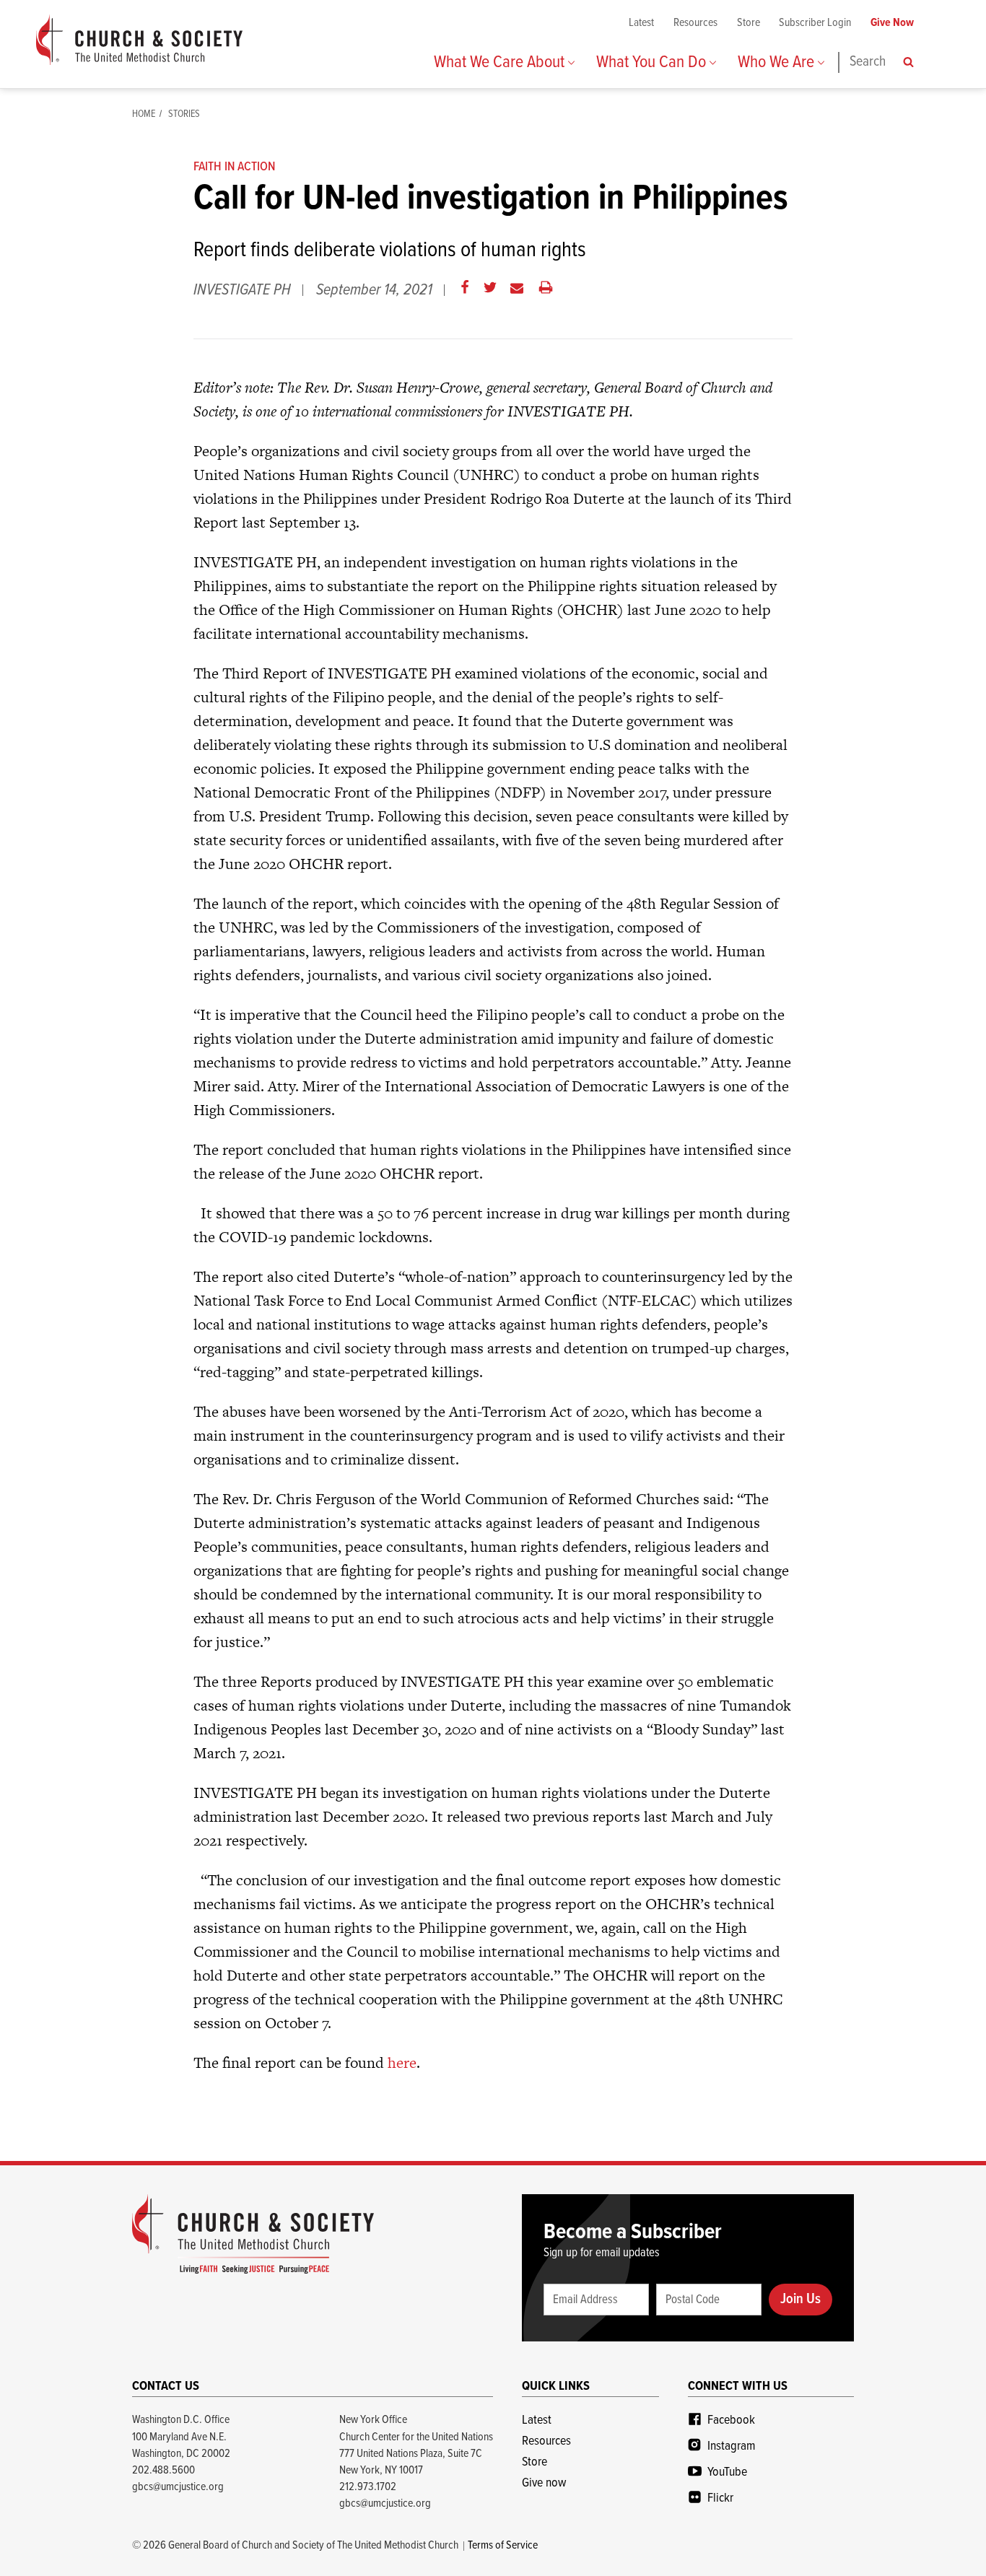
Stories (184, 114)
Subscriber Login (815, 23)
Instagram (731, 2446)
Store (749, 23)
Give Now (892, 23)
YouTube (727, 2472)
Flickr (720, 2498)
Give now (544, 2483)
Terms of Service (503, 2545)
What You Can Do (653, 62)
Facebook (731, 2420)
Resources (695, 23)
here (402, 2062)
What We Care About (501, 62)
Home (144, 114)
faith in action (234, 167)
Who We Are (778, 62)
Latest (641, 23)
